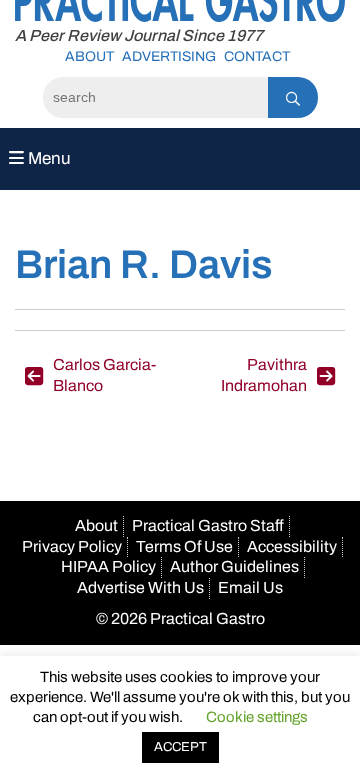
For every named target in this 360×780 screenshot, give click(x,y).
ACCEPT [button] (180, 747)
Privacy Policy (72, 546)
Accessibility (292, 546)
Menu (47, 158)
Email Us (250, 587)
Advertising (169, 56)
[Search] (293, 97)
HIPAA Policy (108, 566)
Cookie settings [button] (257, 717)
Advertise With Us (140, 587)
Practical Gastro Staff (208, 525)
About (89, 56)
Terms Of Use (184, 546)
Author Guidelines (234, 566)
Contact (257, 56)
